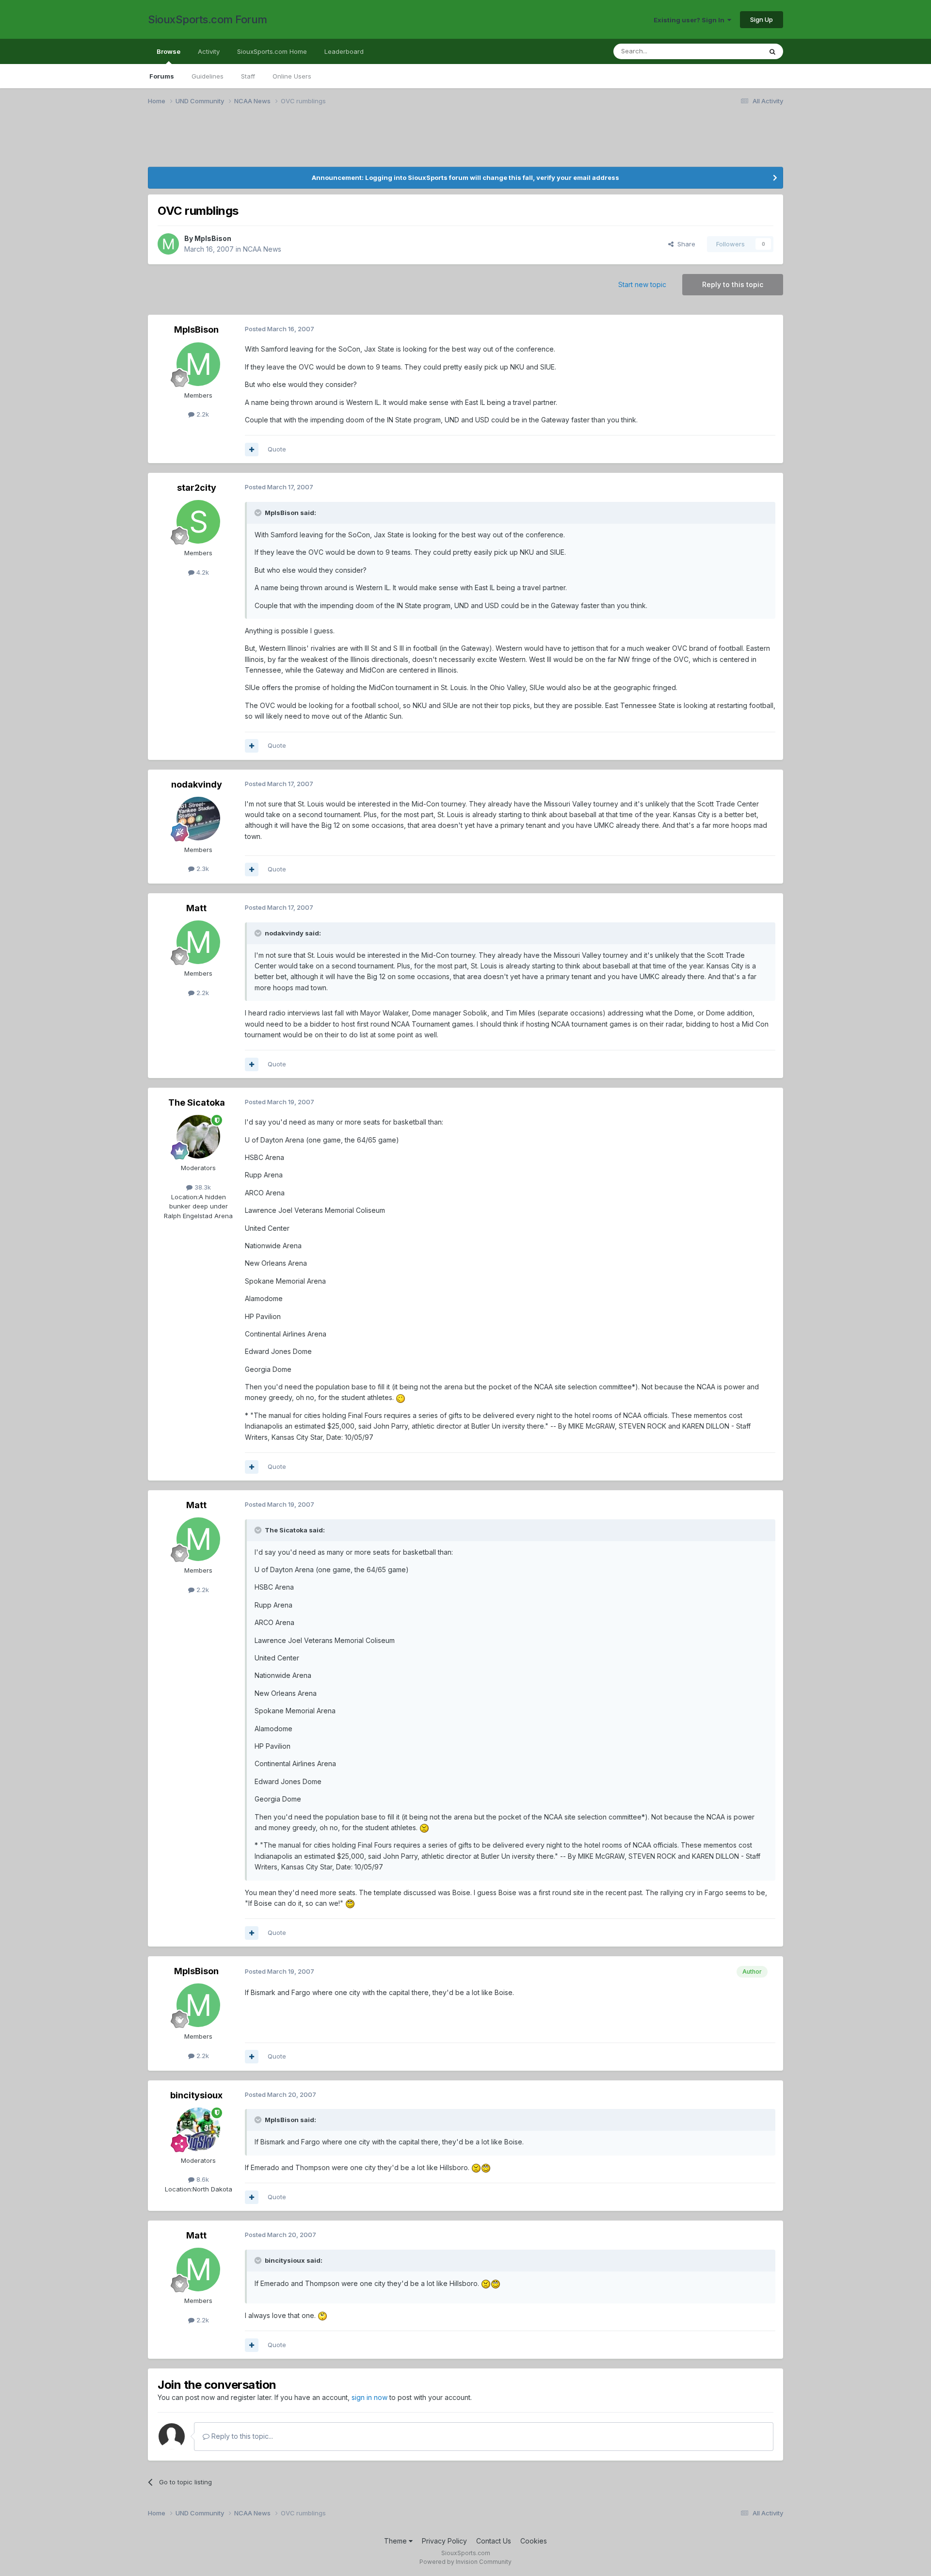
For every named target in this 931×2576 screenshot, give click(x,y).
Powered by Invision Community (465, 2562)
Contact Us (494, 2541)
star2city (197, 488)
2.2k (202, 414)
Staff (248, 76)
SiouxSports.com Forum (208, 19)
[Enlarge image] (401, 1397)
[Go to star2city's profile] (198, 522)
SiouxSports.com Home (272, 51)
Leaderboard (344, 51)
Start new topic (642, 284)
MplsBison (213, 238)
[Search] (772, 51)
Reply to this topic (733, 284)
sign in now (369, 2397)
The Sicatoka (197, 1103)
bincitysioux (196, 2095)
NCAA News (262, 249)
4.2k (202, 572)
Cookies (534, 2541)
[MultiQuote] (252, 450)
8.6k (202, 2179)
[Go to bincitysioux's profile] (198, 2129)
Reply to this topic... (241, 2436)
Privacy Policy (444, 2541)
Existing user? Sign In (690, 20)
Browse (169, 51)
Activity (209, 51)
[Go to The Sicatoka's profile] (198, 1137)
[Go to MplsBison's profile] (168, 244)
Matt (196, 908)
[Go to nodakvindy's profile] (198, 819)
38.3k (202, 1187)
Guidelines (208, 76)
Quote (277, 449)
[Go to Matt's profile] (198, 942)
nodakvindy (197, 784)
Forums (162, 76)
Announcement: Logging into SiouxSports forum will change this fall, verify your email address (465, 177)
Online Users (292, 76)
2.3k (202, 869)
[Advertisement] (439, 142)
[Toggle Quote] (259, 513)
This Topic (733, 51)
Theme (396, 2541)
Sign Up (762, 19)
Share (684, 244)
